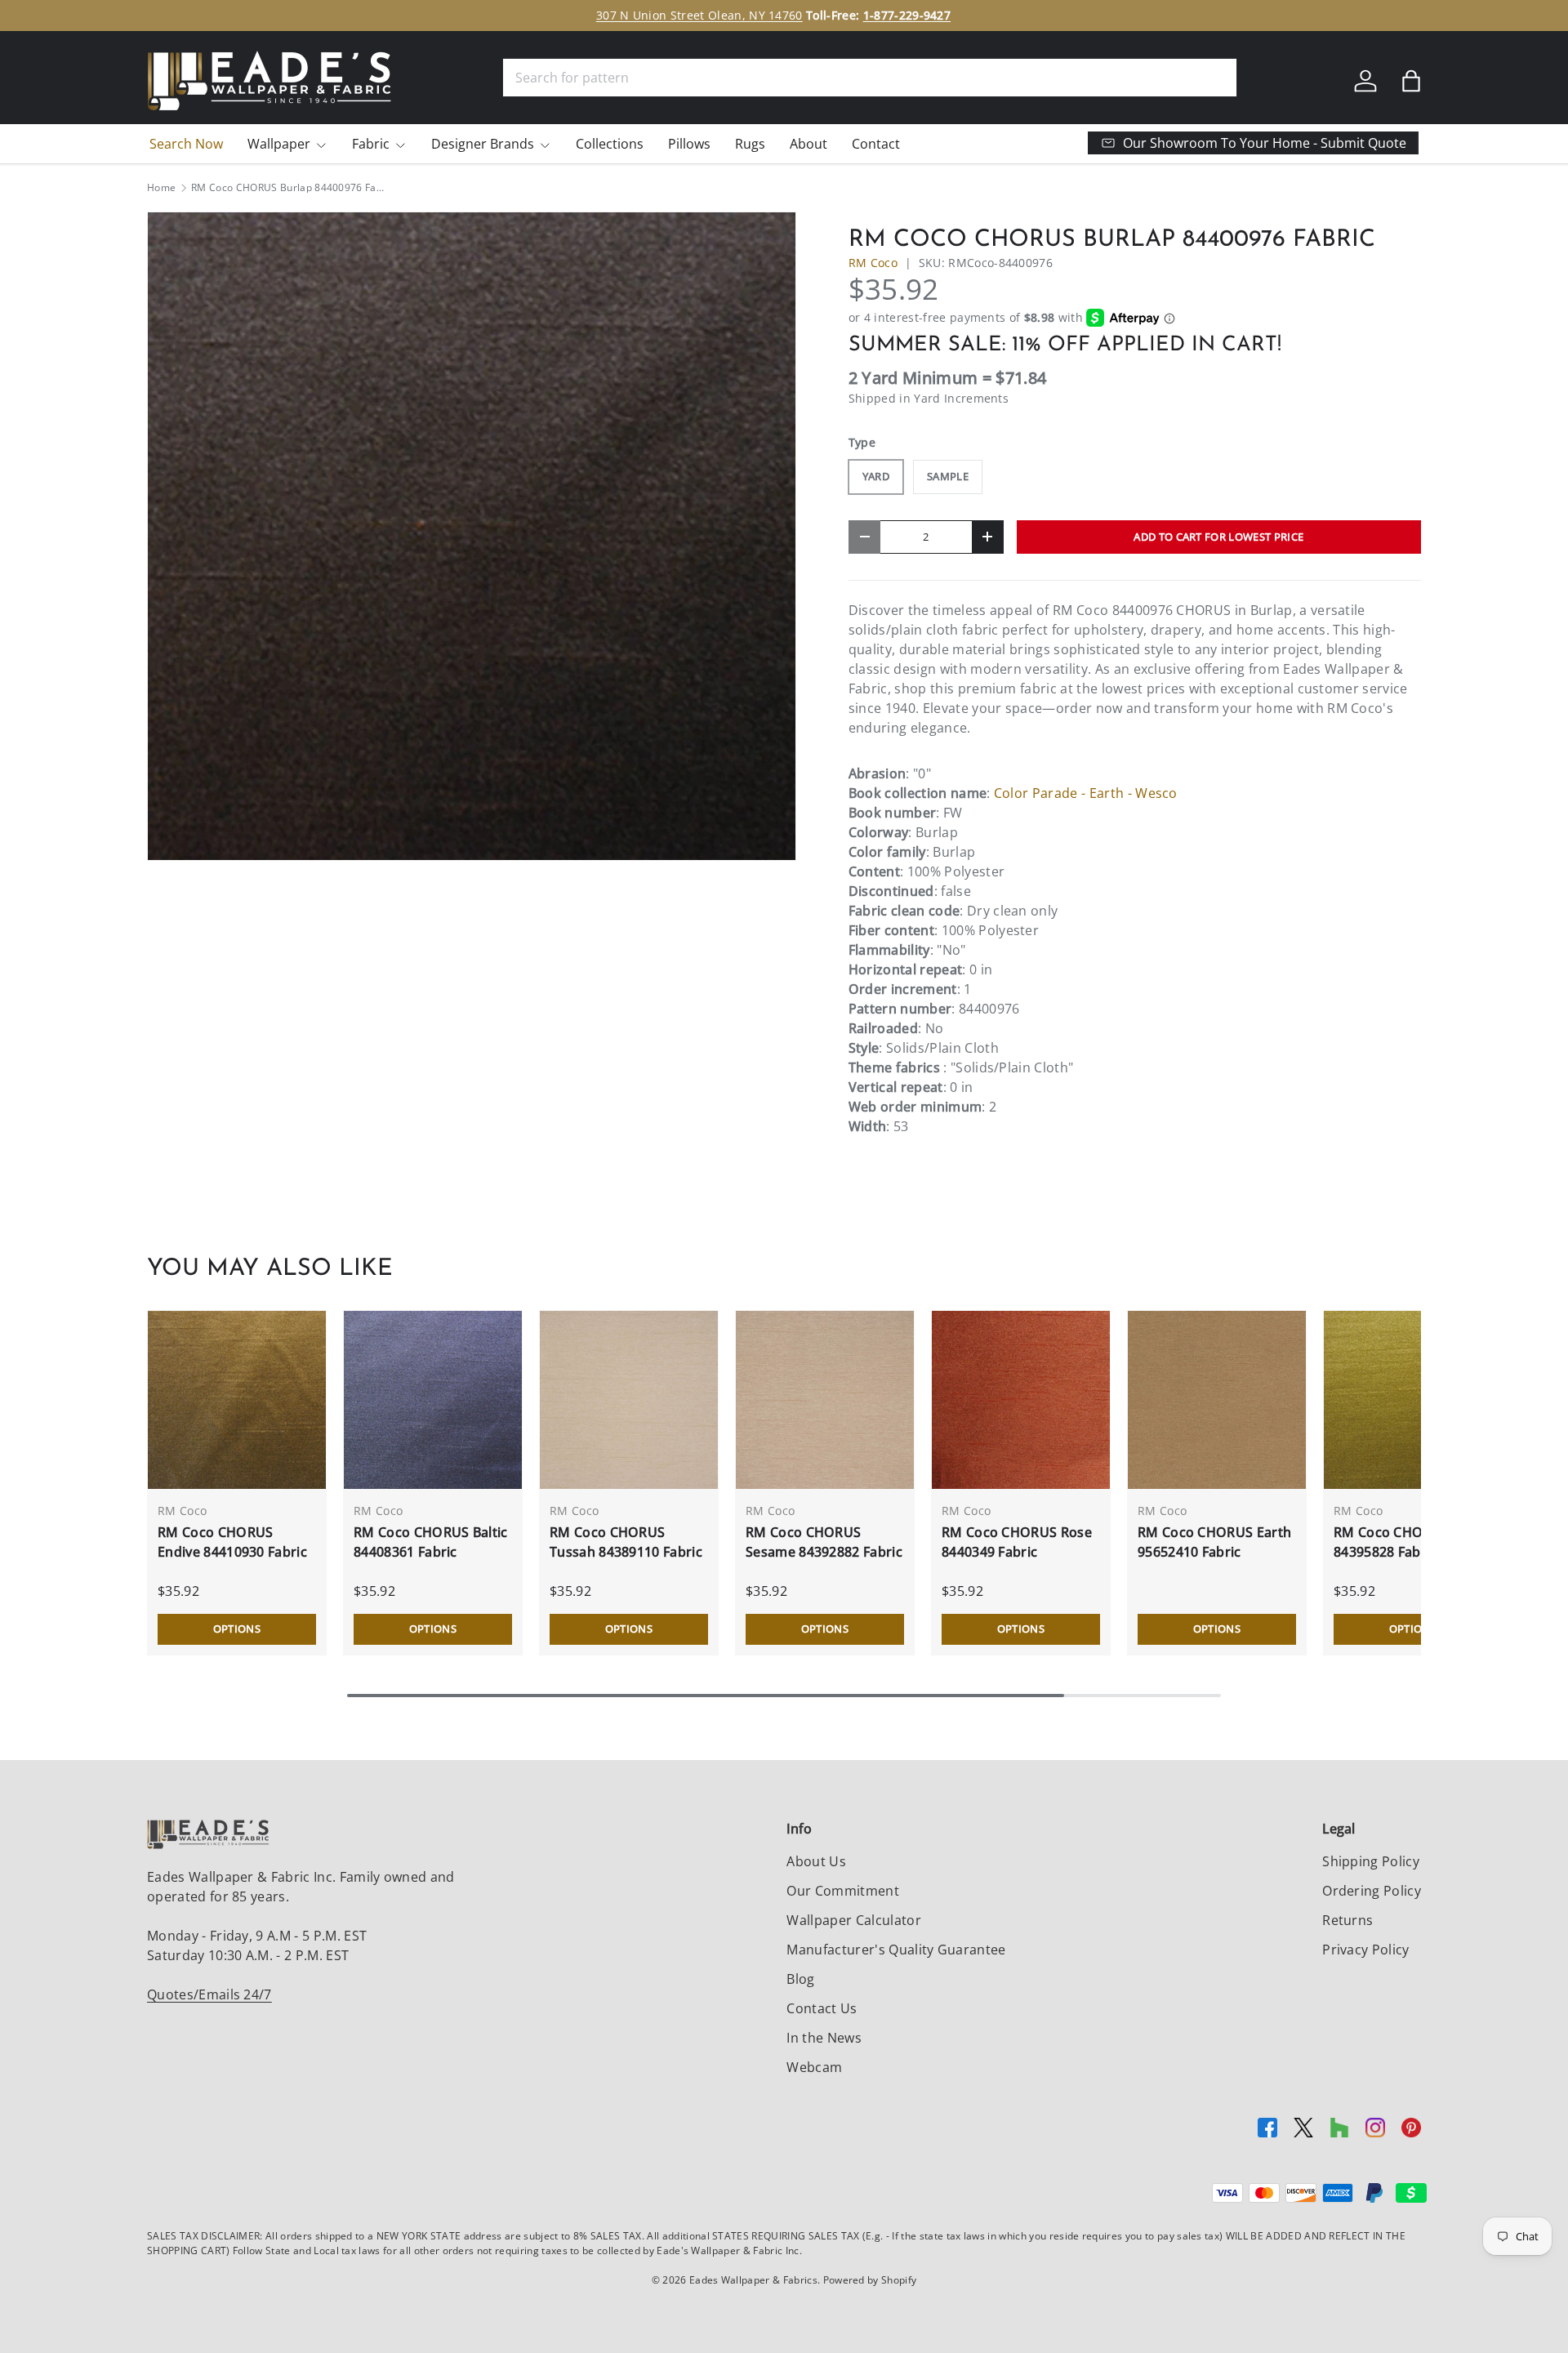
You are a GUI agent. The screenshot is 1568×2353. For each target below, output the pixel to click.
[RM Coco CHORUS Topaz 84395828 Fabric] (1413, 1400)
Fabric (371, 144)
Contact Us (822, 2008)
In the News (824, 2038)
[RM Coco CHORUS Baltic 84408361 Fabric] (433, 1400)
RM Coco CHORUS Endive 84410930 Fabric (232, 1542)
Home (161, 188)
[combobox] (870, 78)
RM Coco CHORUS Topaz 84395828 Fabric (1412, 1542)
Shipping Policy (1371, 1861)
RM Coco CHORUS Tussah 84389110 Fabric (626, 1542)
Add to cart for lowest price (1218, 537)
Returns (1347, 1920)
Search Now (186, 144)
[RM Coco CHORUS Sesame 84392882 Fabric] (825, 1400)
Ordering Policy (1372, 1891)
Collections (610, 144)
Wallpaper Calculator (853, 1920)
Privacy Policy (1365, 1950)
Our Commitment (842, 1891)
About (808, 144)
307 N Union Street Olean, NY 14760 (699, 15)
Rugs (750, 144)
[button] (1411, 81)
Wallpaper (279, 144)
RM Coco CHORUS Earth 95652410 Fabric (1214, 1542)
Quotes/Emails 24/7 (209, 1994)
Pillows (689, 144)
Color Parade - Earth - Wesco (1086, 793)
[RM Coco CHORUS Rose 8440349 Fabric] (1021, 1400)
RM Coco (873, 263)
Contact (876, 144)
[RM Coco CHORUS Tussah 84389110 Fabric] (629, 1400)
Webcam (814, 2067)
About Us (816, 1861)
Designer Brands (483, 144)
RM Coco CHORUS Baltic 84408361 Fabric (431, 1542)
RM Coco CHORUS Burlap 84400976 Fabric (289, 188)
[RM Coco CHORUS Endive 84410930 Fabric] (237, 1400)
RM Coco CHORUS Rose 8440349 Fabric (1017, 1542)
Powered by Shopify (870, 2280)
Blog (800, 1979)
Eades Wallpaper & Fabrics (753, 2280)
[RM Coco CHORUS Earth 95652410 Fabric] (1217, 1400)
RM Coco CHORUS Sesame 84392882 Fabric (824, 1542)
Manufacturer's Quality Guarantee (896, 1950)
